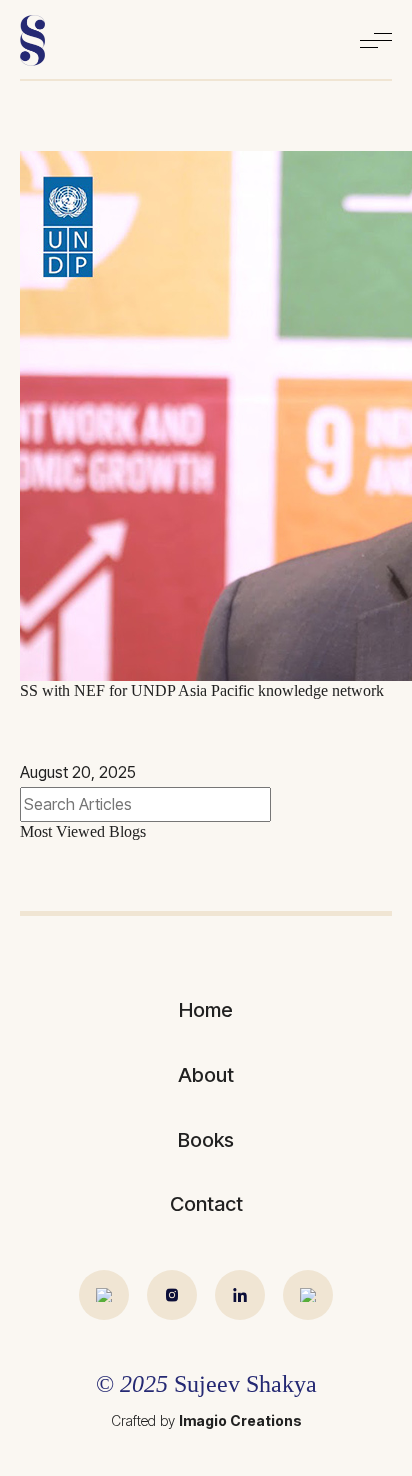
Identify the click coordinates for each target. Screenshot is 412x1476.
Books (206, 1140)
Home (206, 1010)
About (206, 1075)
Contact (206, 1204)
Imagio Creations (240, 1421)
